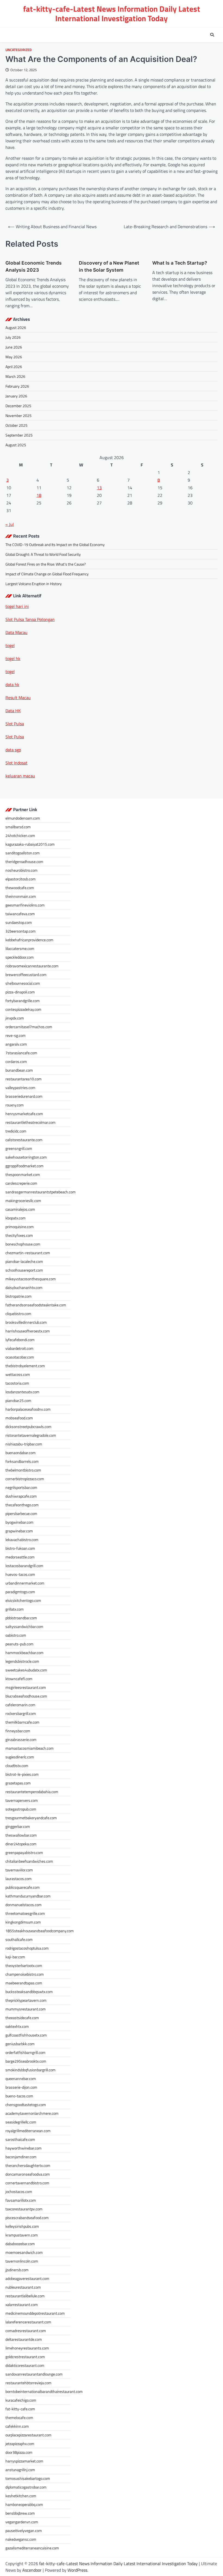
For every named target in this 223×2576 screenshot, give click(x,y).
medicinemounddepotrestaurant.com (35, 2313)
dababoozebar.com (20, 2244)
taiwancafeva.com (20, 914)
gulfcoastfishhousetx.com (26, 2035)
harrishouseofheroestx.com (28, 1331)
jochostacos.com (19, 2191)
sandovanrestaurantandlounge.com (34, 2374)
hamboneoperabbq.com (24, 2504)
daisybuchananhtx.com (24, 1287)
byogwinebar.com (19, 1522)
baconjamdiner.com (21, 2157)
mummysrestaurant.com (26, 2009)
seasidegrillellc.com (21, 2122)
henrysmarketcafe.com (24, 1114)
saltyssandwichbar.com (24, 1626)
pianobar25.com (18, 1400)
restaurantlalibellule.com (25, 2296)
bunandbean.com (19, 1070)
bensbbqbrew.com (20, 2513)
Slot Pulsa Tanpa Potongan (30, 619)
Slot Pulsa (15, 724)
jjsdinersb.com (17, 2270)
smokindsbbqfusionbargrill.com (30, 2070)
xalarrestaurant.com (22, 2304)
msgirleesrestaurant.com (26, 1687)
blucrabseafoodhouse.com (26, 1696)
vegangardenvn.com (22, 2522)
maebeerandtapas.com (24, 1983)
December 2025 (18, 406)
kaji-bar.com (15, 1957)
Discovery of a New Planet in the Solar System (109, 266)
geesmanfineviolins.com (25, 905)
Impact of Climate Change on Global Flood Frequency (47, 574)
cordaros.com (16, 1061)
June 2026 (14, 347)
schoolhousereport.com (24, 1270)
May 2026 (14, 357)
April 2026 (14, 367)
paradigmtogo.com (20, 1592)
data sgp (13, 750)
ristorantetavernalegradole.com (31, 1435)
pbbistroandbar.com (21, 1618)
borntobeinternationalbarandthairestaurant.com (44, 2391)
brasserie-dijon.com (21, 2087)
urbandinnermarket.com (25, 1583)
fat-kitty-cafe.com (20, 2409)
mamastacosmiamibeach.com (30, 1748)
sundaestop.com (19, 922)
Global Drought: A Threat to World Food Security (43, 554)
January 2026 (16, 396)
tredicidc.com (16, 1131)
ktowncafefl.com (19, 1679)
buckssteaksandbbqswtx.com (29, 1992)
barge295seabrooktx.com (26, 2061)
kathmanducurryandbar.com (28, 1896)
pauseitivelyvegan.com (24, 2530)
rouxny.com (15, 1105)
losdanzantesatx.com (22, 1392)
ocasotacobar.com (20, 1357)
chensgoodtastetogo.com (26, 2105)
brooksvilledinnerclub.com (26, 1322)
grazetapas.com (18, 1783)
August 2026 (16, 327)
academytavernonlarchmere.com (32, 2113)
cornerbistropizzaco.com (25, 1479)
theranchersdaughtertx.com (28, 2165)
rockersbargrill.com (21, 1713)
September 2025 (19, 435)
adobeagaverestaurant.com (27, 2278)
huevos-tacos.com (20, 1574)
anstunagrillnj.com (20, 2470)
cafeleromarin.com (20, 1705)
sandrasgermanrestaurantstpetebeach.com (41, 1192)
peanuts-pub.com (19, 1644)
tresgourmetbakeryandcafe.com (31, 1818)
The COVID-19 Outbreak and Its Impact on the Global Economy (55, 545)
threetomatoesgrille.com (25, 1913)
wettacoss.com (18, 1374)
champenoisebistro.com (25, 1974)
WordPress (77, 2570)
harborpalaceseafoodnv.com (28, 1409)
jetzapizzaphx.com (20, 2444)
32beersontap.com (21, 931)
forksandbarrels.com (22, 1461)
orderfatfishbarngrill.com (25, 2052)
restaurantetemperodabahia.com (32, 1792)
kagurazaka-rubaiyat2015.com (30, 844)
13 (99, 488)
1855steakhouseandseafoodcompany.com (40, 1931)
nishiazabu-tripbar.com (24, 1444)
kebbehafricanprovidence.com (29, 940)
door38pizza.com (19, 2452)
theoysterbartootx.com (24, 1965)
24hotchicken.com (20, 835)
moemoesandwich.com (24, 2252)
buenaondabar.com (21, 1453)
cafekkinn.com (17, 2426)
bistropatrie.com (18, 1296)
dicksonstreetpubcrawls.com (28, 1427)
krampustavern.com (22, 2235)
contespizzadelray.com (23, 1009)
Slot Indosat (16, 763)
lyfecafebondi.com (20, 1340)
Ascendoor (32, 2570)
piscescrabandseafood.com (27, 2218)
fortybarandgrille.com (23, 1001)
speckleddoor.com (20, 957)
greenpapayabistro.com (24, 1852)
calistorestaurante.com (24, 1140)
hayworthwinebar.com (24, 2148)
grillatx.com (15, 1609)
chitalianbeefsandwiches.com (29, 1861)
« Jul (10, 524)
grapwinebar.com (19, 1531)
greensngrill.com (19, 1148)
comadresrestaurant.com (26, 2331)
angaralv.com (16, 1044)
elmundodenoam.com (23, 818)
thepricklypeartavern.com (26, 2000)
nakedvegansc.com (21, 2539)
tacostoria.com (17, 1383)
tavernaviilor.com (19, 1870)
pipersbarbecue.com (21, 1513)
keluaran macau (20, 776)
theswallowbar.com (21, 1835)
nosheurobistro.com (21, 870)
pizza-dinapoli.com (20, 992)
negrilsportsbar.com (21, 1487)
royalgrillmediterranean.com (28, 2131)
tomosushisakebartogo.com (28, 2478)
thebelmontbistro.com (23, 1470)
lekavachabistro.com (22, 1540)
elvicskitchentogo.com (23, 1600)
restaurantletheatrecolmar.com (30, 1122)
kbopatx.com (16, 1218)
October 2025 (16, 425)
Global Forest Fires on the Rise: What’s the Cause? (46, 564)
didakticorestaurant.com (25, 2365)
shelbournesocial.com (23, 983)
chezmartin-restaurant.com (28, 1253)
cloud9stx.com (17, 1766)
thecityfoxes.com (19, 1235)
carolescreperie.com (21, 1183)
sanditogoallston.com (23, 853)
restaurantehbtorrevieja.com (28, 2383)
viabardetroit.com (19, 1348)
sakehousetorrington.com (26, 1157)
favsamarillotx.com (21, 2200)
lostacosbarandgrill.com (24, 1566)
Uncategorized (18, 50)
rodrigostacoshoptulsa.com (27, 1948)
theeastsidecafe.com (22, 2018)
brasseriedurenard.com (24, 1096)
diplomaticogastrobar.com (26, 2487)
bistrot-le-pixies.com (22, 1774)
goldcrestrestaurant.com (25, 2357)
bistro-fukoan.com (20, 1548)
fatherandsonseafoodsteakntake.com (36, 1305)
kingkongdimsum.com (23, 1922)
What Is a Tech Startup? (180, 263)
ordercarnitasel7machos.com (29, 1027)
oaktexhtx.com (17, 2026)
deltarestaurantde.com (24, 2339)
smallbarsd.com (18, 827)
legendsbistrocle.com (22, 1661)
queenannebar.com (21, 2078)
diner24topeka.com (21, 1844)
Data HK (13, 711)
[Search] (212, 35)
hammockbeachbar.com (24, 1653)
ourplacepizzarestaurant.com (28, 2435)
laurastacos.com (18, 1879)
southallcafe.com (19, 1939)
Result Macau (18, 698)
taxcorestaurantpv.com (24, 2209)
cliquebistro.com (18, 1314)
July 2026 (13, 337)
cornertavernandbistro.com (27, 2183)
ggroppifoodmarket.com (24, 1166)
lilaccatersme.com (20, 948)
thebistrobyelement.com (25, 1366)
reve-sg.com (16, 1035)
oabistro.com (16, 1635)
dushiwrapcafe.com (21, 1496)
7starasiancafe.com (21, 1053)
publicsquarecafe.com (23, 1887)
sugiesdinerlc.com (20, 1757)
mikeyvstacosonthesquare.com (31, 1279)
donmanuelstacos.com (24, 1905)
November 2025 (18, 415)
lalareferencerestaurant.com (28, 2322)
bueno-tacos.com (19, 2096)
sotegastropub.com (21, 1809)
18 (39, 495)
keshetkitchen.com (21, 2496)
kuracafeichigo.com (21, 2400)
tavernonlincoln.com (22, 2261)
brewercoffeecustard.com (26, 975)
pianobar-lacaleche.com (24, 1261)
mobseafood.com (19, 1418)
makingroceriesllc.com (23, 1201)
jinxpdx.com (15, 1018)
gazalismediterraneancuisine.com (32, 2548)
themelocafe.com (19, 2417)
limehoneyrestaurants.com (27, 2348)
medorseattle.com (20, 1557)
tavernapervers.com (22, 1800)
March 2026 (15, 376)
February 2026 (17, 386)
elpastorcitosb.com (21, 879)
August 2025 (16, 445)
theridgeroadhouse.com (24, 862)
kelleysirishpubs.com (22, 2226)
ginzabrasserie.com (21, 1739)
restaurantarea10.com (24, 1079)
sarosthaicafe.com (20, 2139)
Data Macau (16, 632)
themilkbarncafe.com (22, 1722)
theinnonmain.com (21, 896)
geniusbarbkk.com (20, 2044)
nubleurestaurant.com (23, 2287)
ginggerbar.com (18, 1826)
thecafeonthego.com (22, 1505)
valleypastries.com (20, 1088)
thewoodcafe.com (20, 888)
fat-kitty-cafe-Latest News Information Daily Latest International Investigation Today (112, 13)
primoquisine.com (20, 1227)
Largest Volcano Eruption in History (34, 584)
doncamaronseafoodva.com (28, 2174)
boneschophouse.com (23, 1244)
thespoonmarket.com (23, 1174)
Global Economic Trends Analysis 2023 (34, 266)
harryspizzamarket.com (24, 2461)
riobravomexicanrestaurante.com (32, 966)
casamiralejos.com (20, 1209)
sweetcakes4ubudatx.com (26, 1670)
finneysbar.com (18, 1731)
